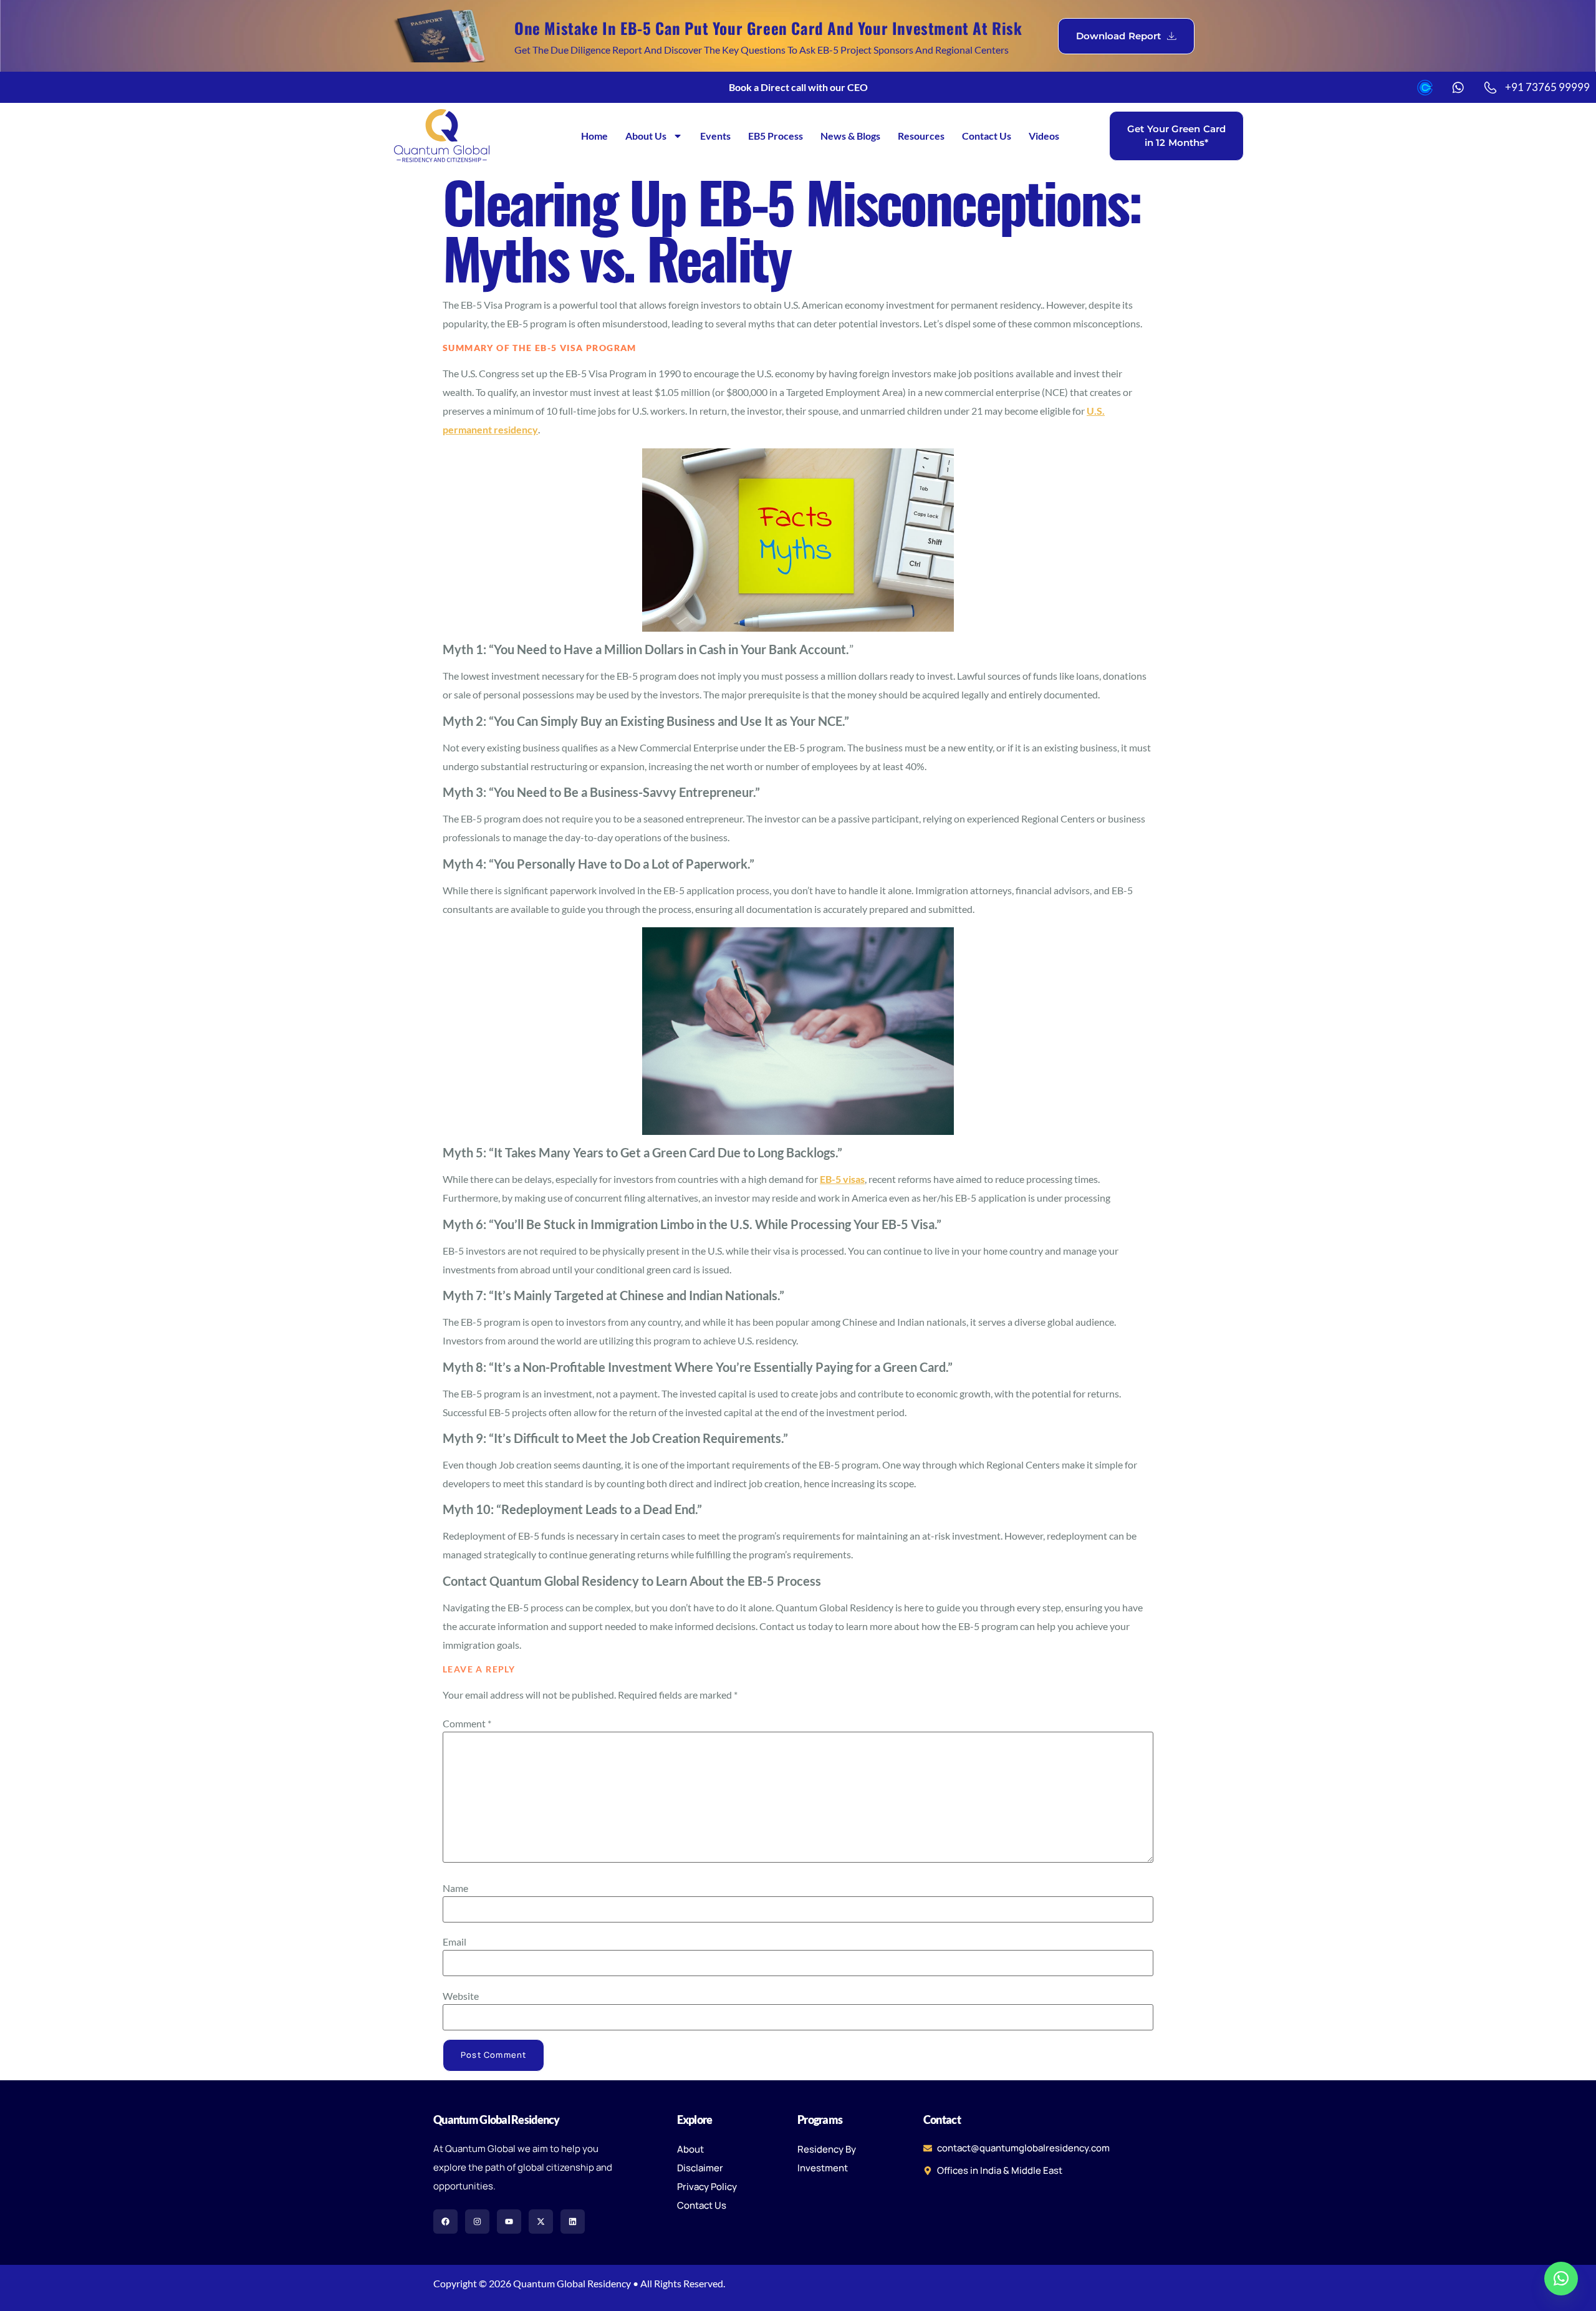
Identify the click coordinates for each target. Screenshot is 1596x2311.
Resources (921, 136)
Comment (467, 1724)
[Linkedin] (573, 2222)
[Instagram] (477, 2222)
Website (461, 1996)
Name (455, 1888)
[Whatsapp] (1561, 2279)
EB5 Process (776, 136)
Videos (1044, 136)
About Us (646, 136)
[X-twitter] (541, 2222)
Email (454, 1942)
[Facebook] (445, 2222)
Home (594, 136)
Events (715, 136)
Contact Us (987, 136)
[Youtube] (509, 2222)
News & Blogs (850, 136)
